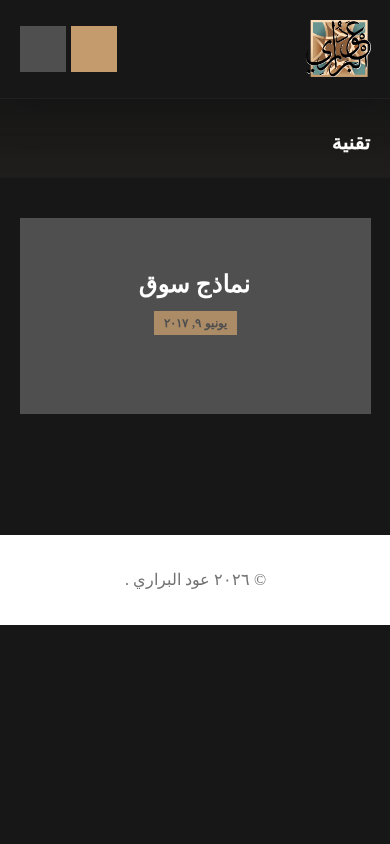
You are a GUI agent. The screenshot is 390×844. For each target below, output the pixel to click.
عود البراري (169, 579)
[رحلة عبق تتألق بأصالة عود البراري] (338, 48)
